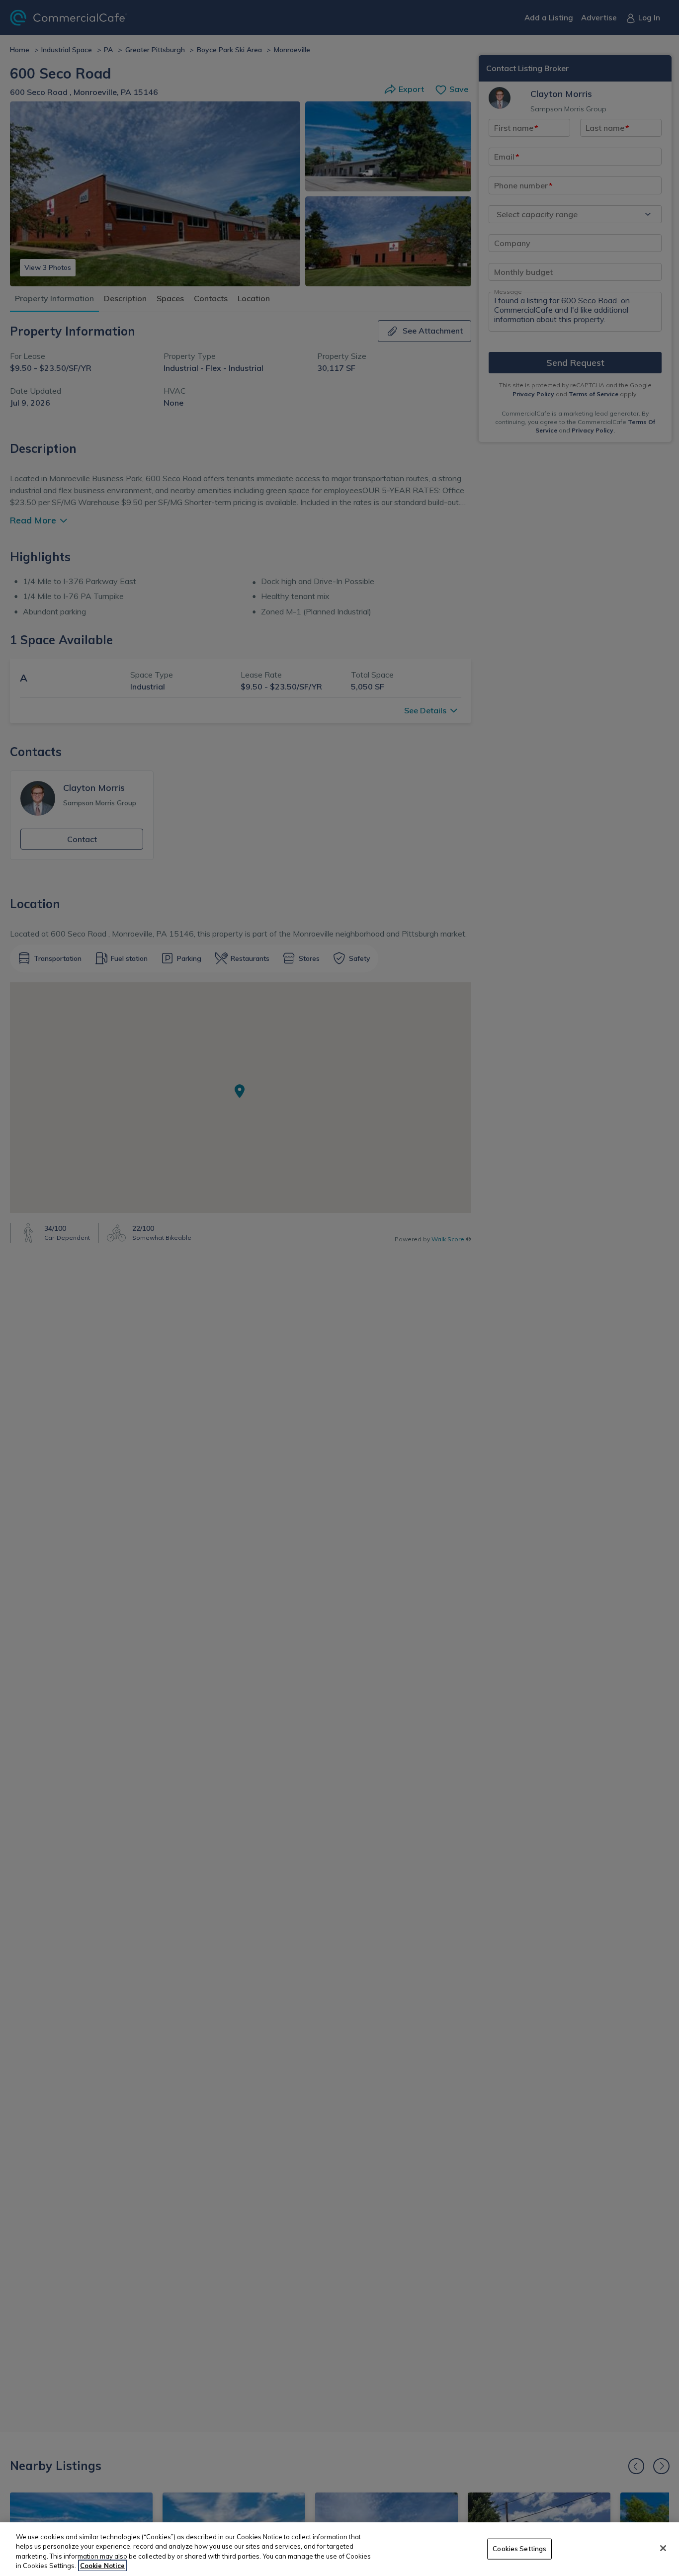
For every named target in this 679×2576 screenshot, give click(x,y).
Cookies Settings (519, 2549)
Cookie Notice (102, 2566)
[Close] (663, 2548)
